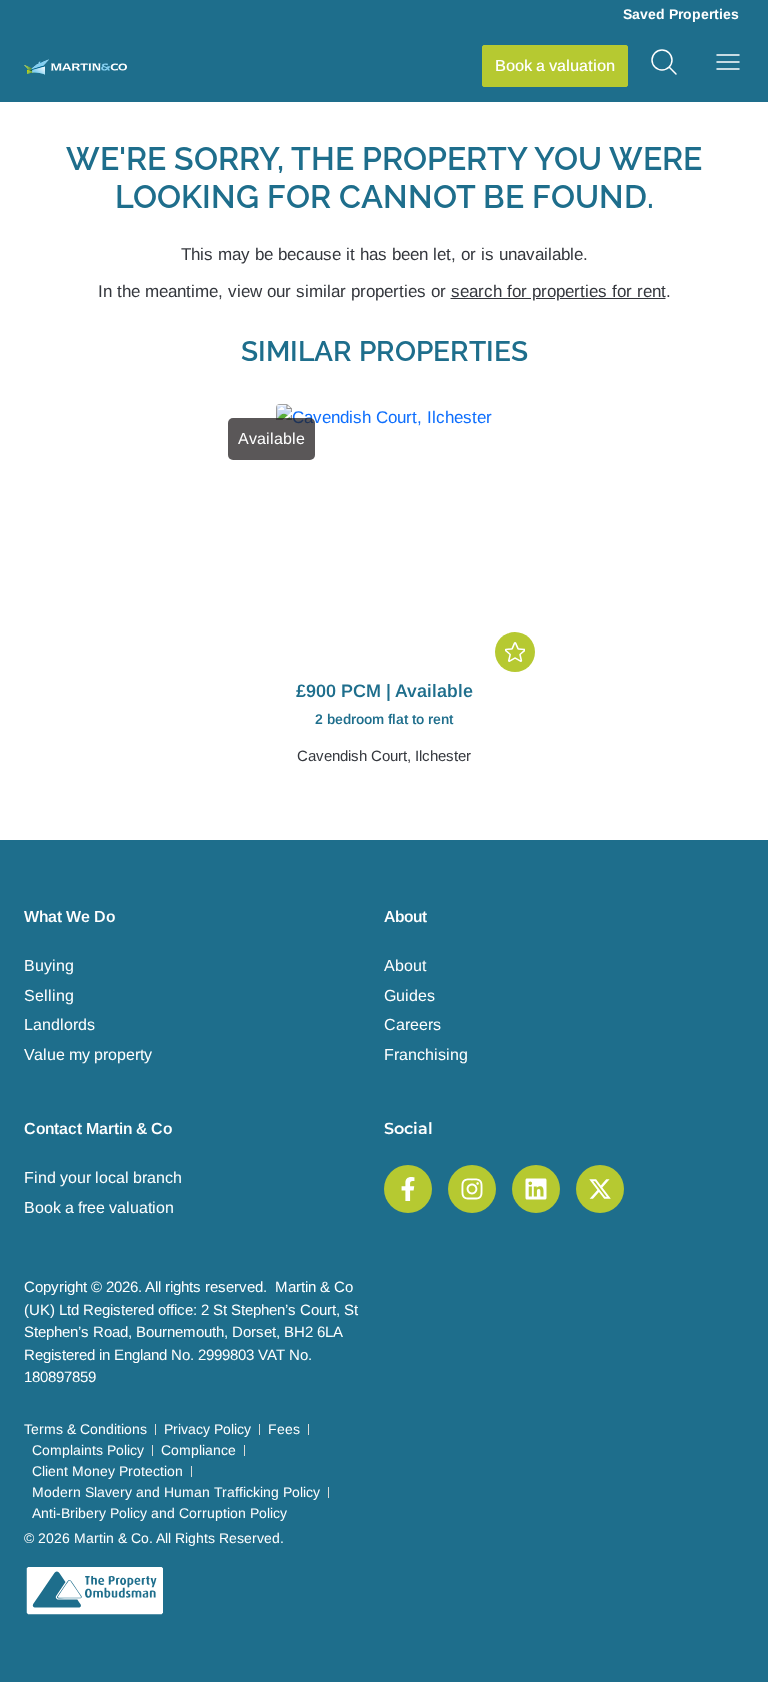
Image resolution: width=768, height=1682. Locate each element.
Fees (284, 1429)
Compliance (198, 1450)
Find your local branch (103, 1177)
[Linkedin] (536, 1189)
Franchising (426, 1054)
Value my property (88, 1054)
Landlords (59, 1024)
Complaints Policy (88, 1450)
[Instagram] (472, 1189)
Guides (409, 995)
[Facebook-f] (408, 1189)
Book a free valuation (99, 1207)
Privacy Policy (207, 1429)
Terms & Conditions (85, 1429)
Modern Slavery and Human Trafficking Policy (176, 1492)
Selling (49, 995)
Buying (49, 965)
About (405, 965)
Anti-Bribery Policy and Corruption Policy (159, 1513)
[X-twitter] (600, 1189)
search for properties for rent (558, 291)
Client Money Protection (107, 1471)
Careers (412, 1024)
